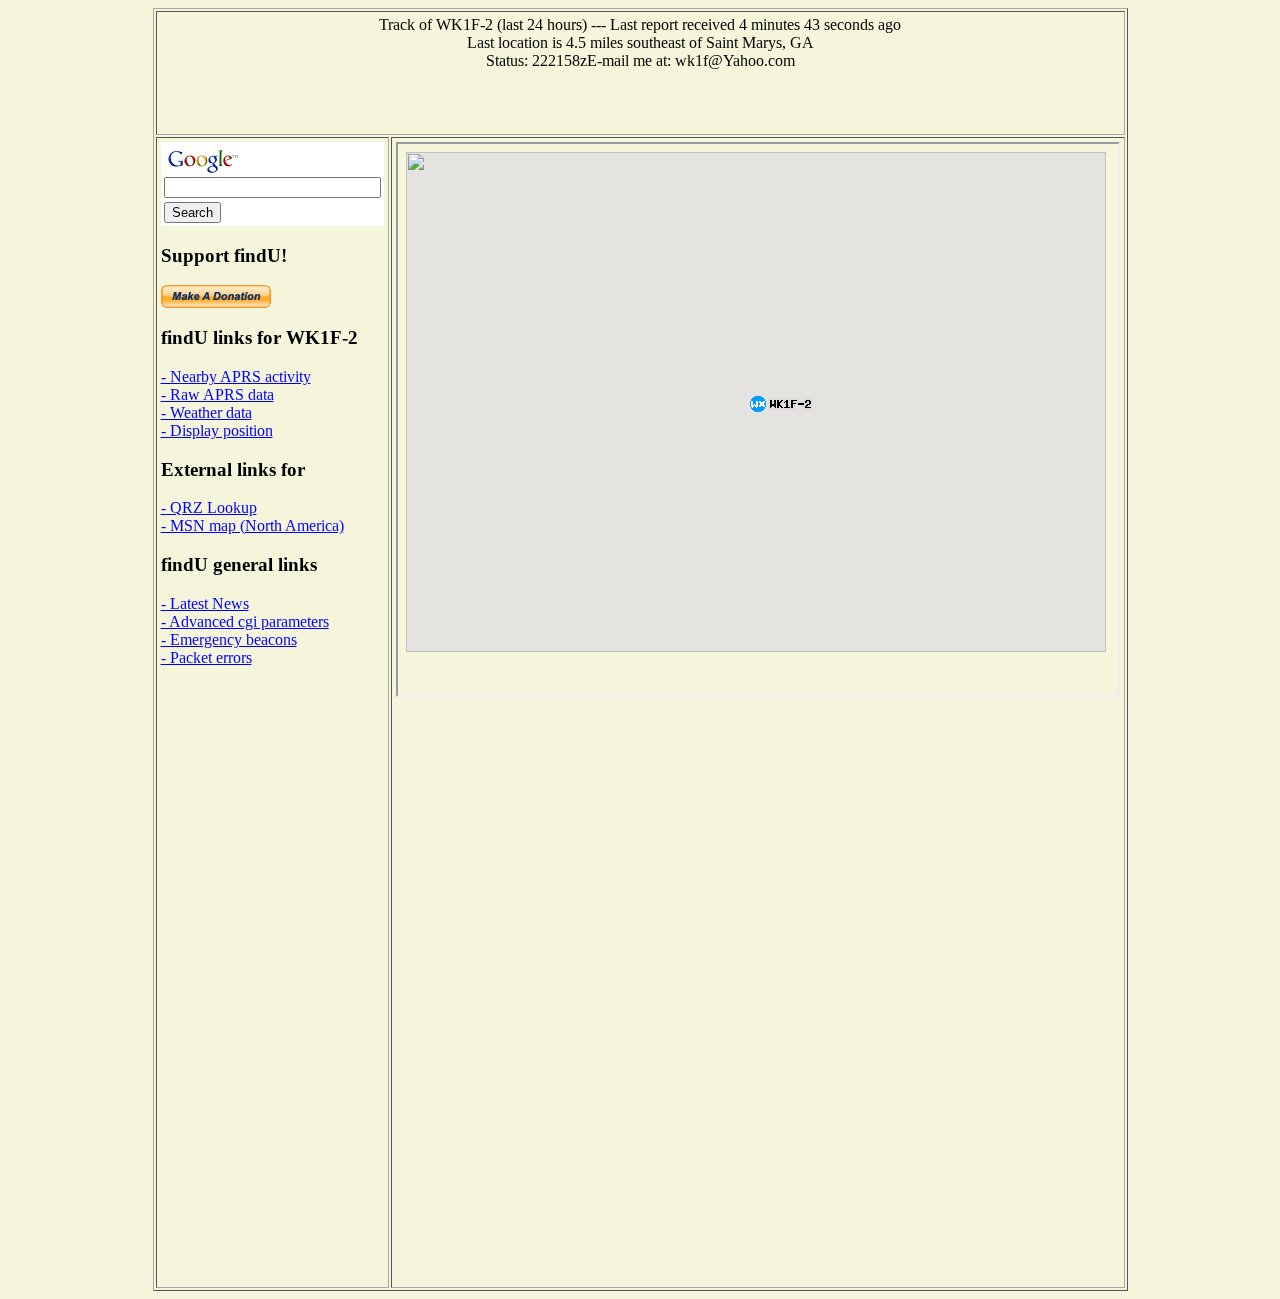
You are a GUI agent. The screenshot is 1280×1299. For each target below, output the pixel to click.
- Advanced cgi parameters (245, 621)
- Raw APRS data (217, 394)
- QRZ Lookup (209, 507)
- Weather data (206, 412)
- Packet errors (206, 657)
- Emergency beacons (229, 639)
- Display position (217, 430)
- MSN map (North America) (252, 525)
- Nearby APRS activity (236, 376)
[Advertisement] (640, 100)
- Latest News (205, 603)
